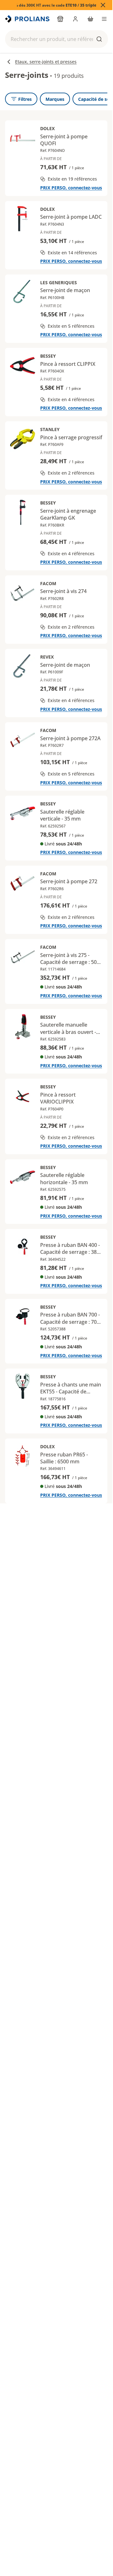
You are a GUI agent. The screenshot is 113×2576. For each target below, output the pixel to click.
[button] (56, 39)
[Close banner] (103, 5)
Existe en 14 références (72, 253)
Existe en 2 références (71, 473)
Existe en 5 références (71, 326)
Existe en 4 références (71, 399)
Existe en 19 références (72, 179)
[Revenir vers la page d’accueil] (28, 19)
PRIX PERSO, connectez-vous (71, 188)
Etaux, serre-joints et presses (46, 62)
